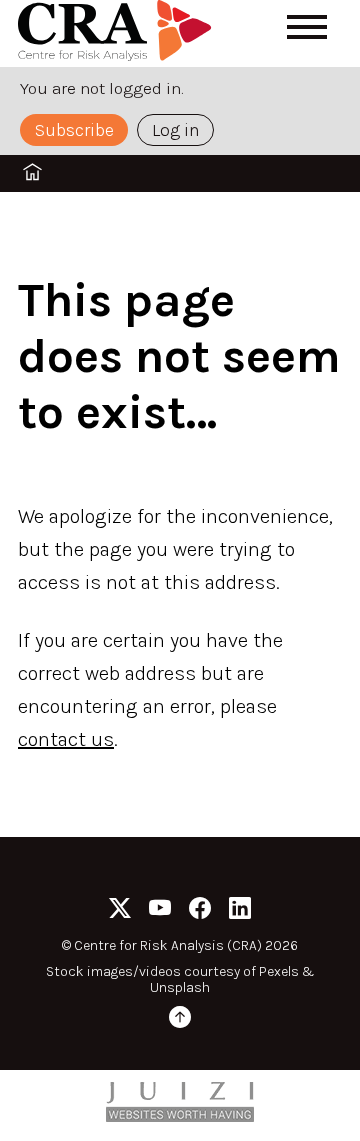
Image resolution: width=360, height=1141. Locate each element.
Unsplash (180, 987)
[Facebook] (200, 911)
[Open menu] (307, 27)
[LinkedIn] (240, 911)
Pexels (279, 971)
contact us (66, 739)
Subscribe (74, 130)
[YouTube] (160, 911)
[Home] (118, 33)
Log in (176, 130)
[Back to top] (180, 1020)
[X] (120, 911)
